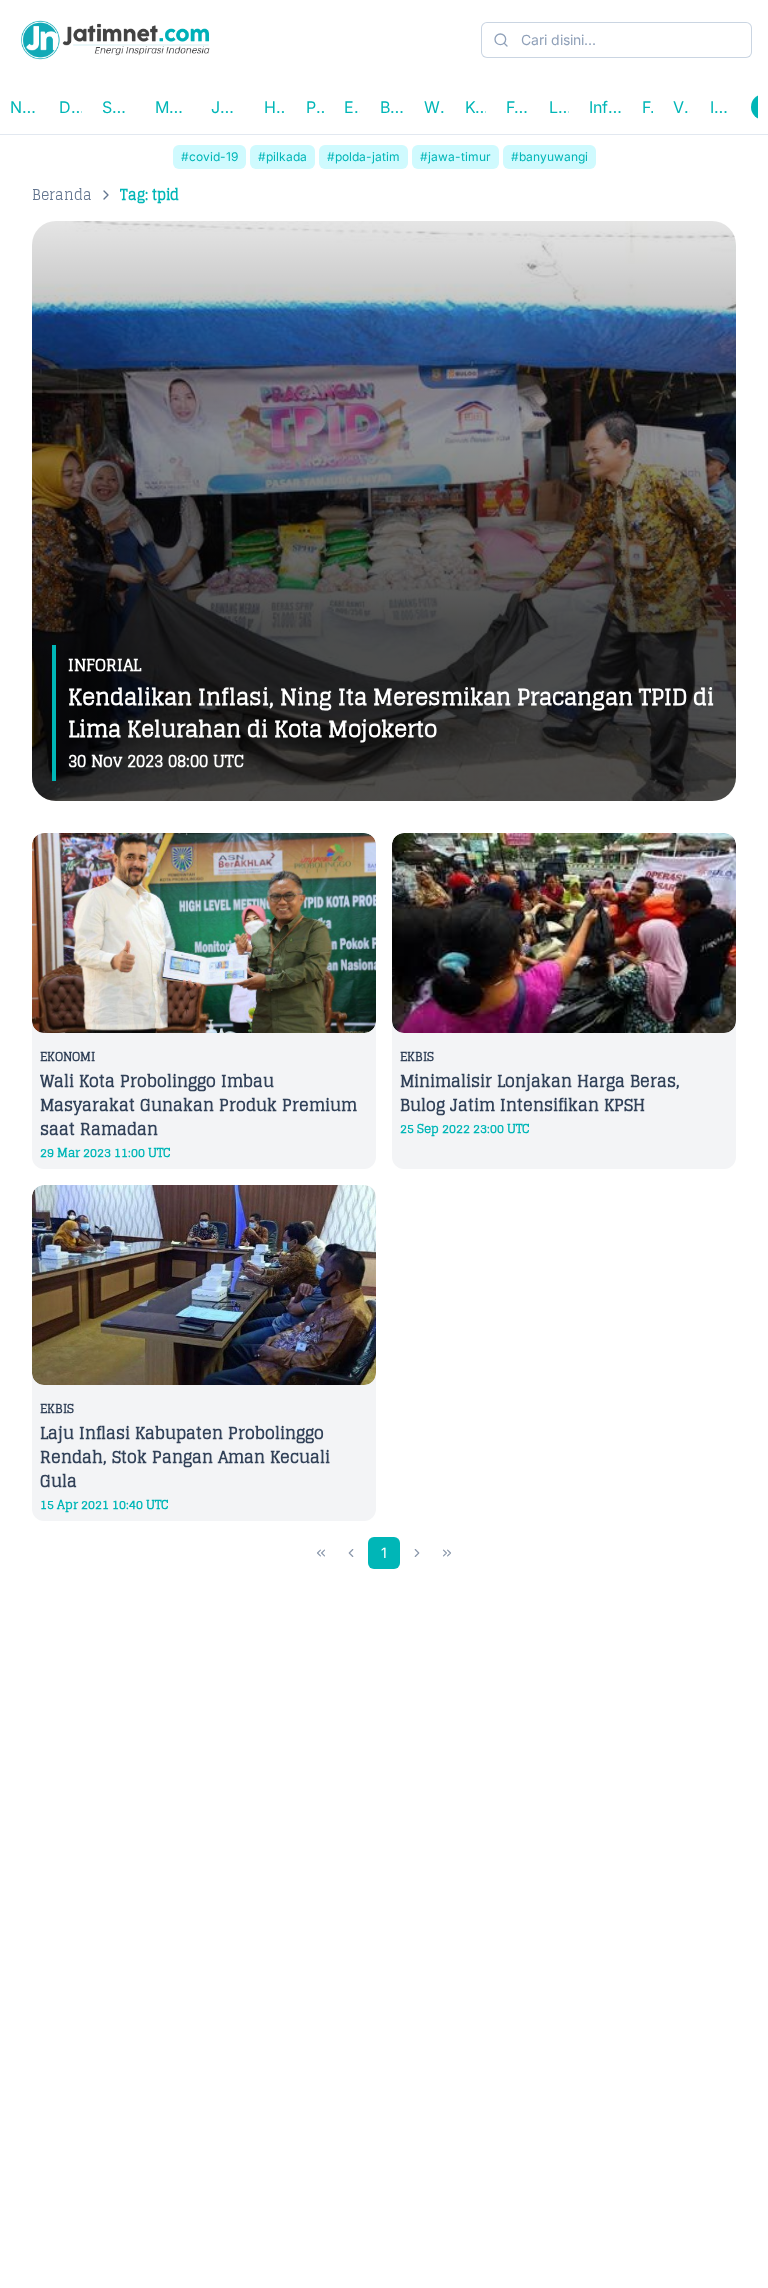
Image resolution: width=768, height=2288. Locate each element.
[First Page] (321, 1553)
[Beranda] (115, 40)
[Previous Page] (351, 1553)
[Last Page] (447, 1553)
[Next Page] (417, 1553)
